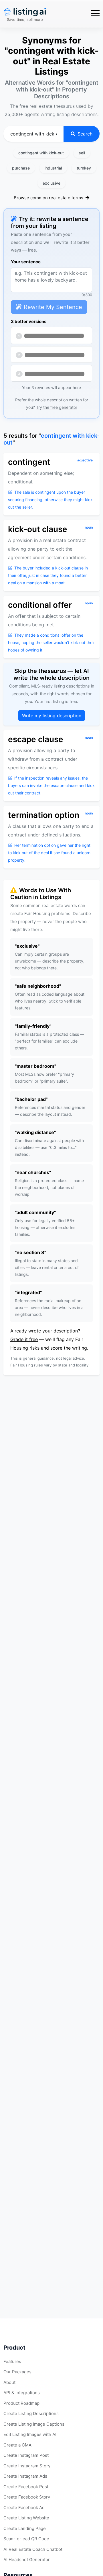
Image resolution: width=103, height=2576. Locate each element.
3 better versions (29, 321)
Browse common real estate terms (49, 198)
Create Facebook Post (26, 2487)
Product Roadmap (21, 2403)
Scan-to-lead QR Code (26, 2539)
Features (12, 2361)
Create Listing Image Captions (34, 2424)
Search (85, 134)
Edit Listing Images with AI (30, 2434)
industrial (53, 168)
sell (82, 153)
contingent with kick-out (41, 153)
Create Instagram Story (27, 2466)
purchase (21, 168)
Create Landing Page (25, 2528)
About (9, 2382)
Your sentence (26, 262)
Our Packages (17, 2372)
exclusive (51, 183)
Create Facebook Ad (24, 2508)
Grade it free (24, 1339)
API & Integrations (22, 2393)
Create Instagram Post (26, 2455)
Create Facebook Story (27, 2497)
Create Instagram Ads (25, 2476)
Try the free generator (57, 407)
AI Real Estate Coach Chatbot (33, 2549)
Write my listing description (52, 716)
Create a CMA (17, 2445)
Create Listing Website (26, 2518)
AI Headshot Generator (27, 2560)
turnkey (84, 168)
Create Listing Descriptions (31, 2413)
